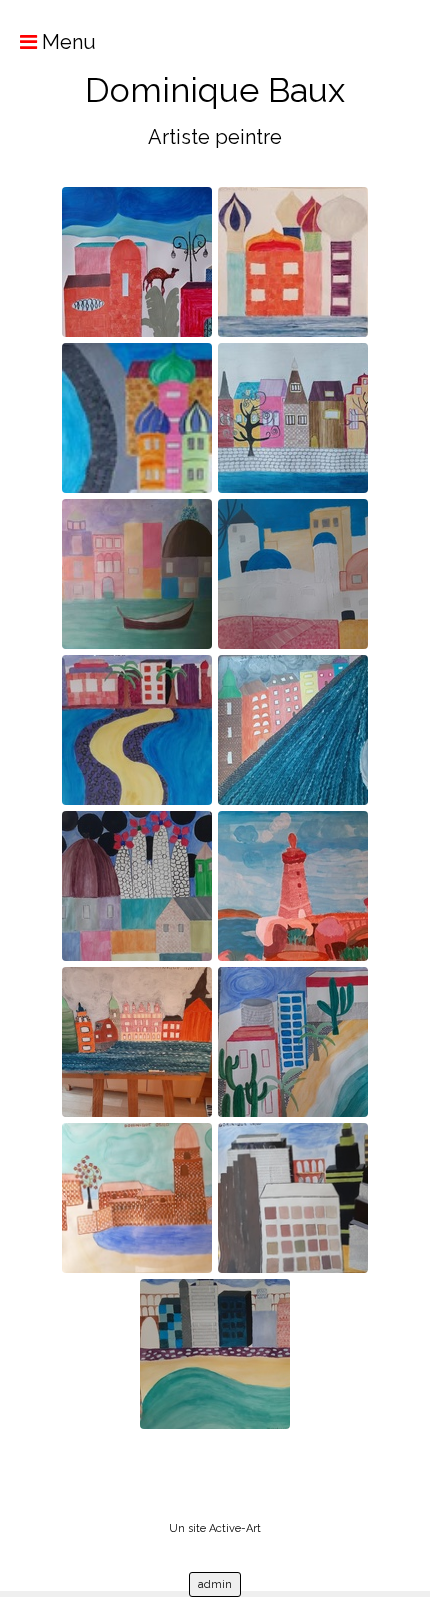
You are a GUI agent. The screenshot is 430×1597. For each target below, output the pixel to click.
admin (215, 1584)
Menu (66, 42)
